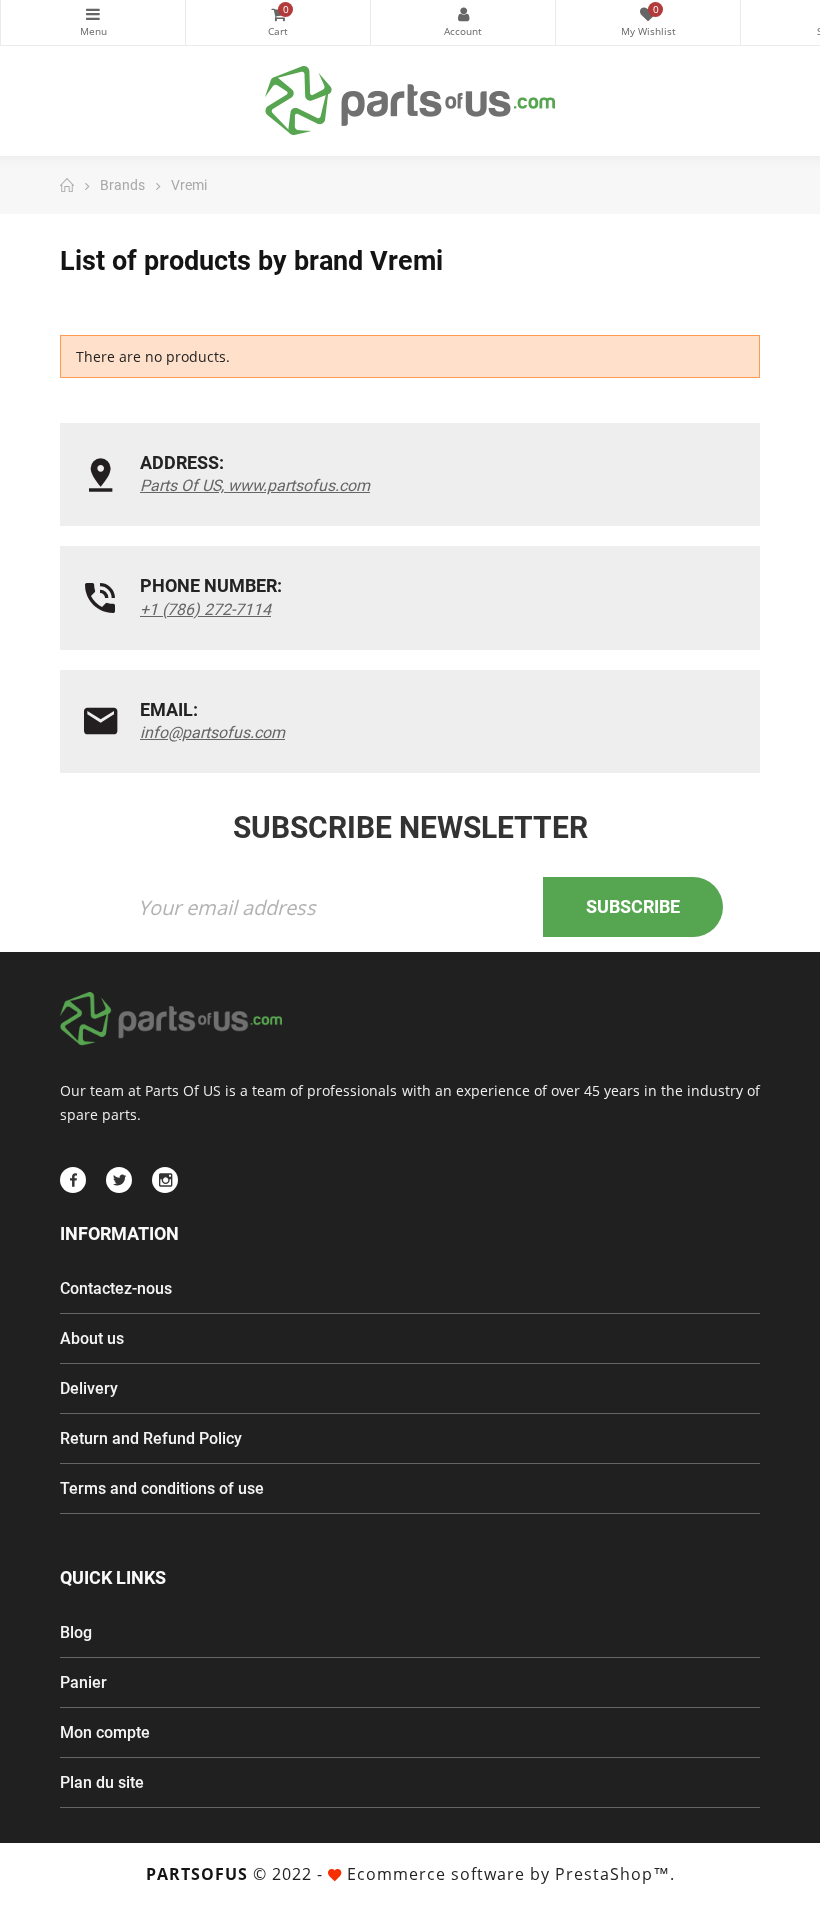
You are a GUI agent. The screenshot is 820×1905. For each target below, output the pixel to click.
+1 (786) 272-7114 (205, 609)
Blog (76, 1632)
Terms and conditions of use (162, 1488)
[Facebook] (73, 1180)
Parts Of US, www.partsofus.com (255, 485)
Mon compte (105, 1732)
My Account (463, 22)
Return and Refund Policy (151, 1438)
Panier (83, 1682)
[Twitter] (119, 1180)
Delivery (89, 1388)
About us (92, 1338)
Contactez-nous (116, 1288)
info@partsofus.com (212, 732)
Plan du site (102, 1782)
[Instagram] (165, 1180)
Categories (93, 22)
